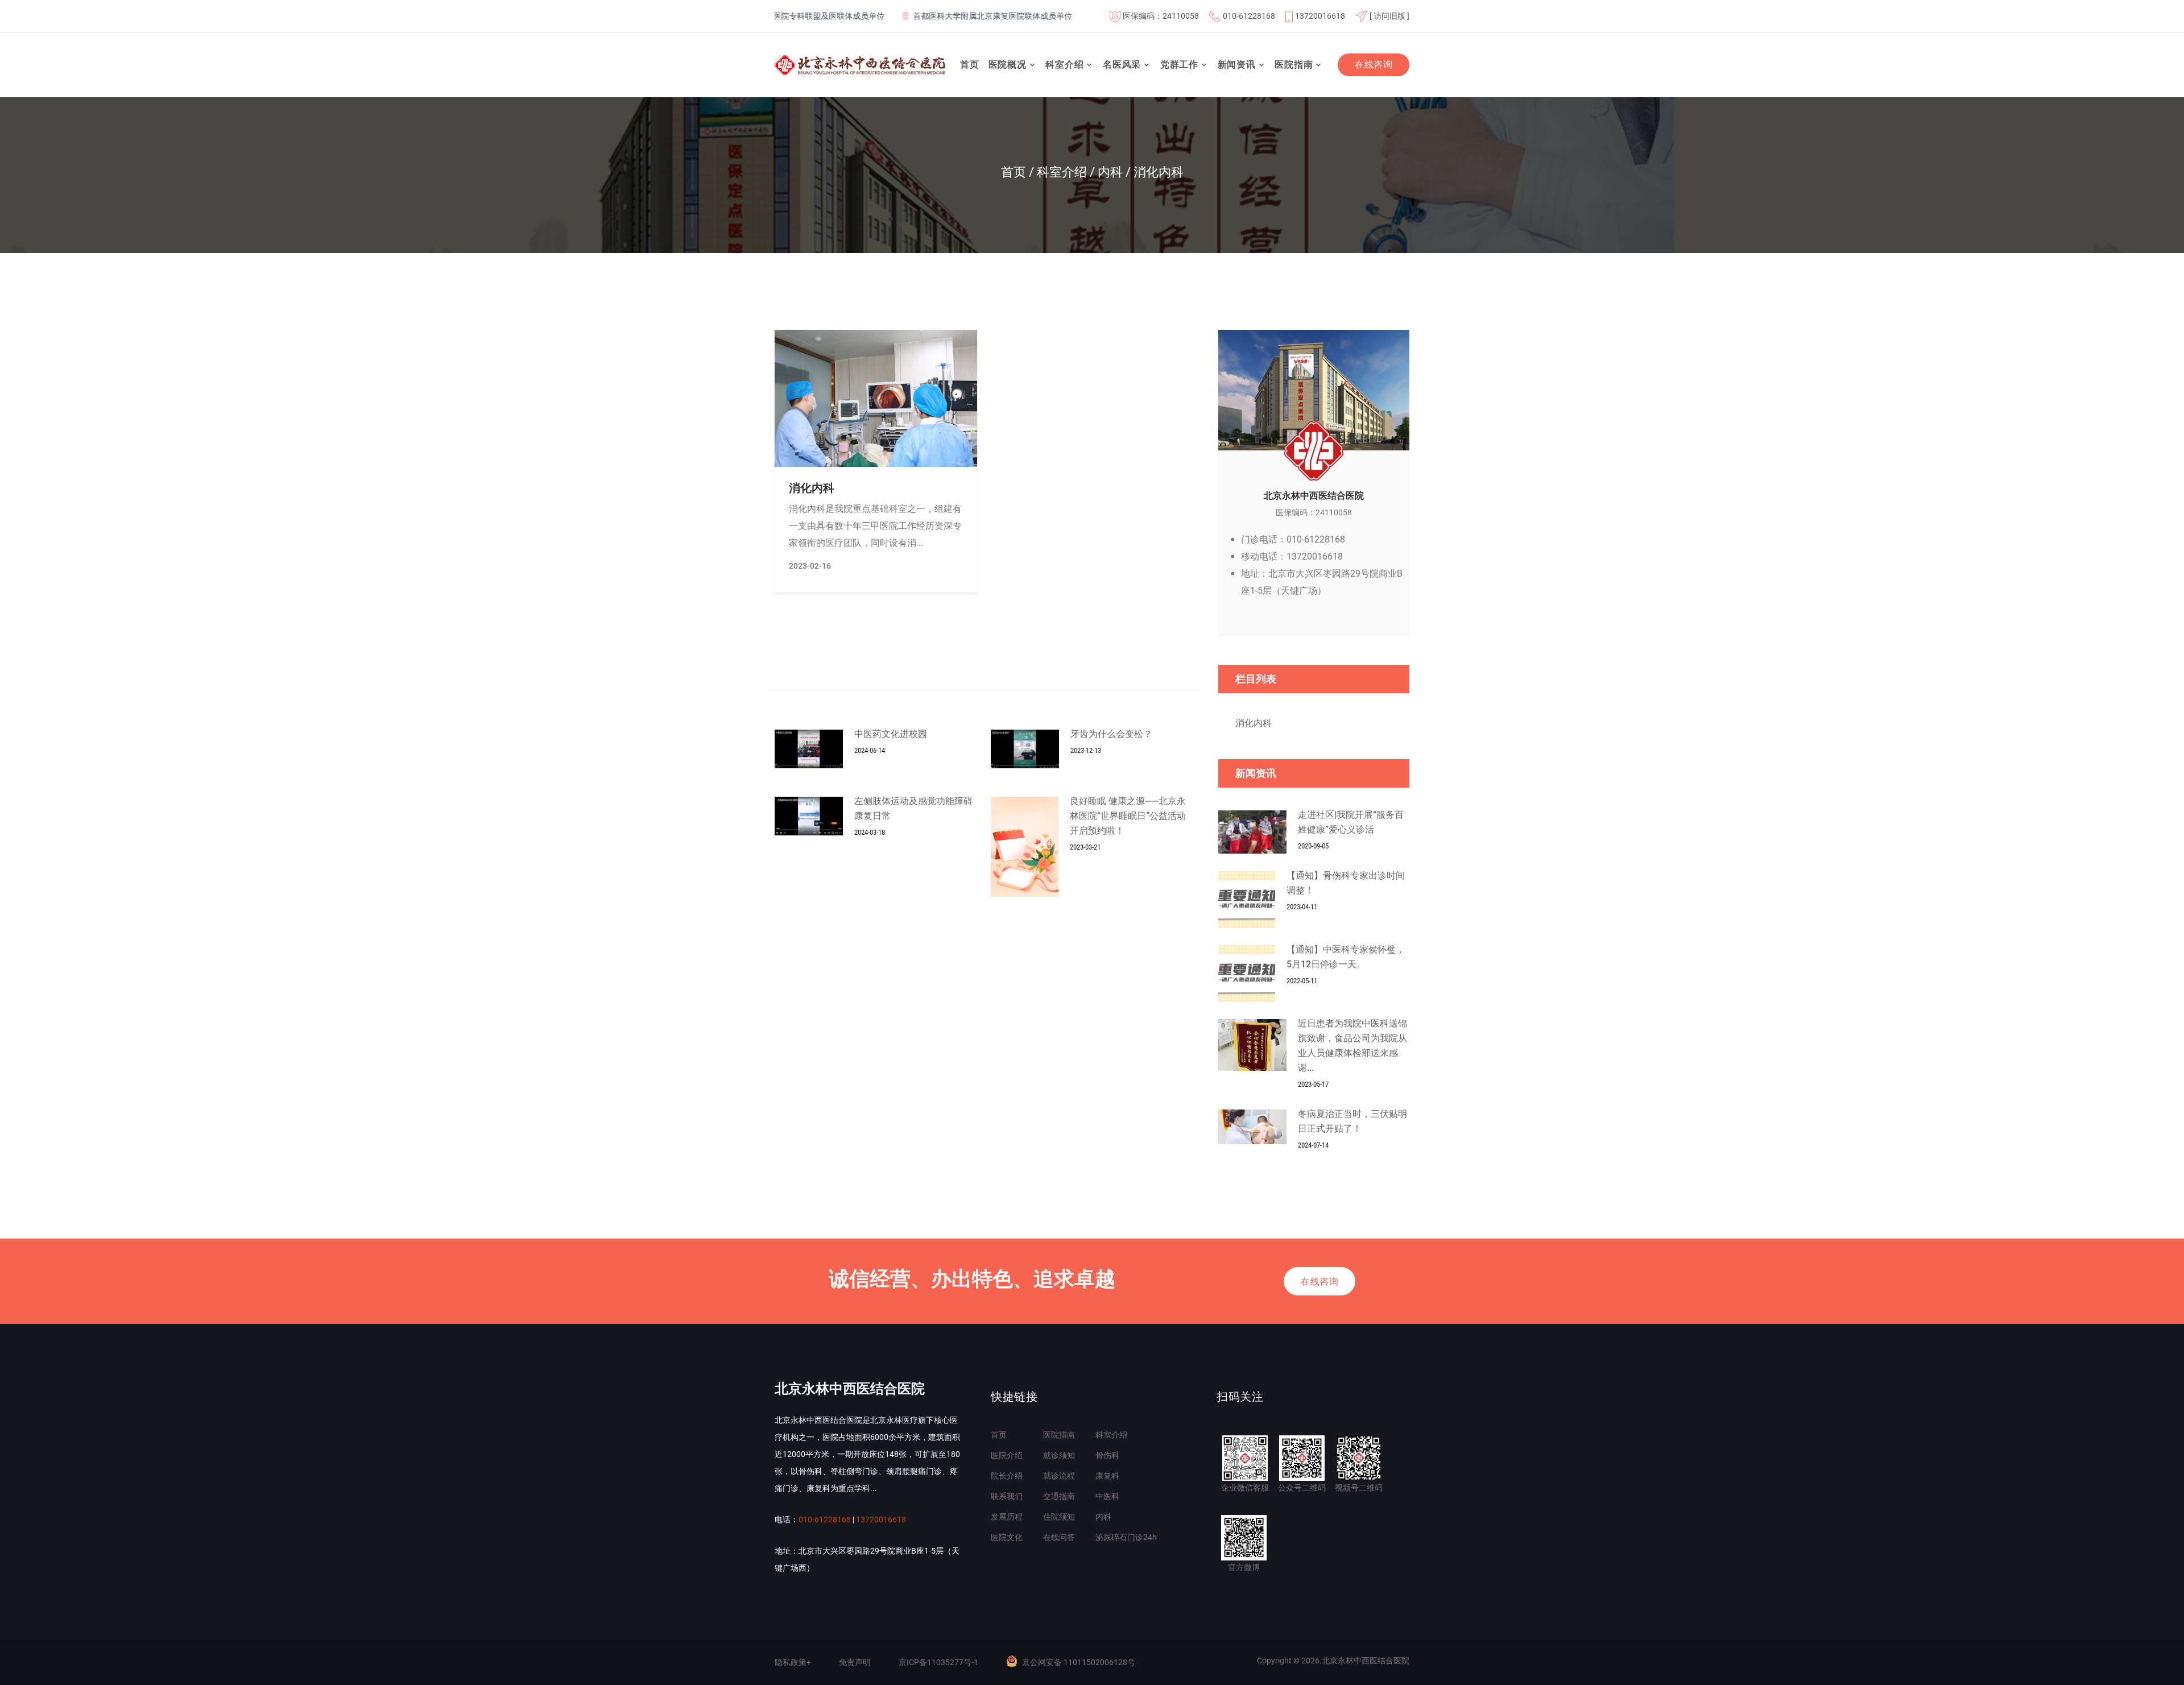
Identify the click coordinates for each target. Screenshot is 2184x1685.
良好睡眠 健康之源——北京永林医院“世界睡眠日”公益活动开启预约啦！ (1128, 816)
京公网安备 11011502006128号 (1079, 1662)
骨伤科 (1107, 1455)
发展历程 (1007, 1517)
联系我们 (1007, 1496)
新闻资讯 (1237, 65)
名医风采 (1122, 65)
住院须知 (1059, 1517)
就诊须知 (1059, 1455)
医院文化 (1007, 1537)
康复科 (1107, 1476)
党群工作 (1179, 65)
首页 (970, 65)
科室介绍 (1064, 65)
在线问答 (1059, 1537)
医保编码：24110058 (1161, 16)
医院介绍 (1007, 1455)
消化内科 (812, 488)
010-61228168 (1249, 16)
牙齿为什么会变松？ (1111, 734)
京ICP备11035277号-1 (938, 1662)
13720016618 (1320, 16)
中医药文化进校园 (891, 734)
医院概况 (1008, 65)
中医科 (1107, 1496)
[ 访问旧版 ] (1389, 16)
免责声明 (855, 1662)
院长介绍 (1007, 1476)
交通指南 (1059, 1496)
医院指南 (1294, 65)
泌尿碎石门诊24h (1126, 1537)
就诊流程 (1059, 1476)
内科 (1103, 1517)
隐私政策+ (793, 1662)
